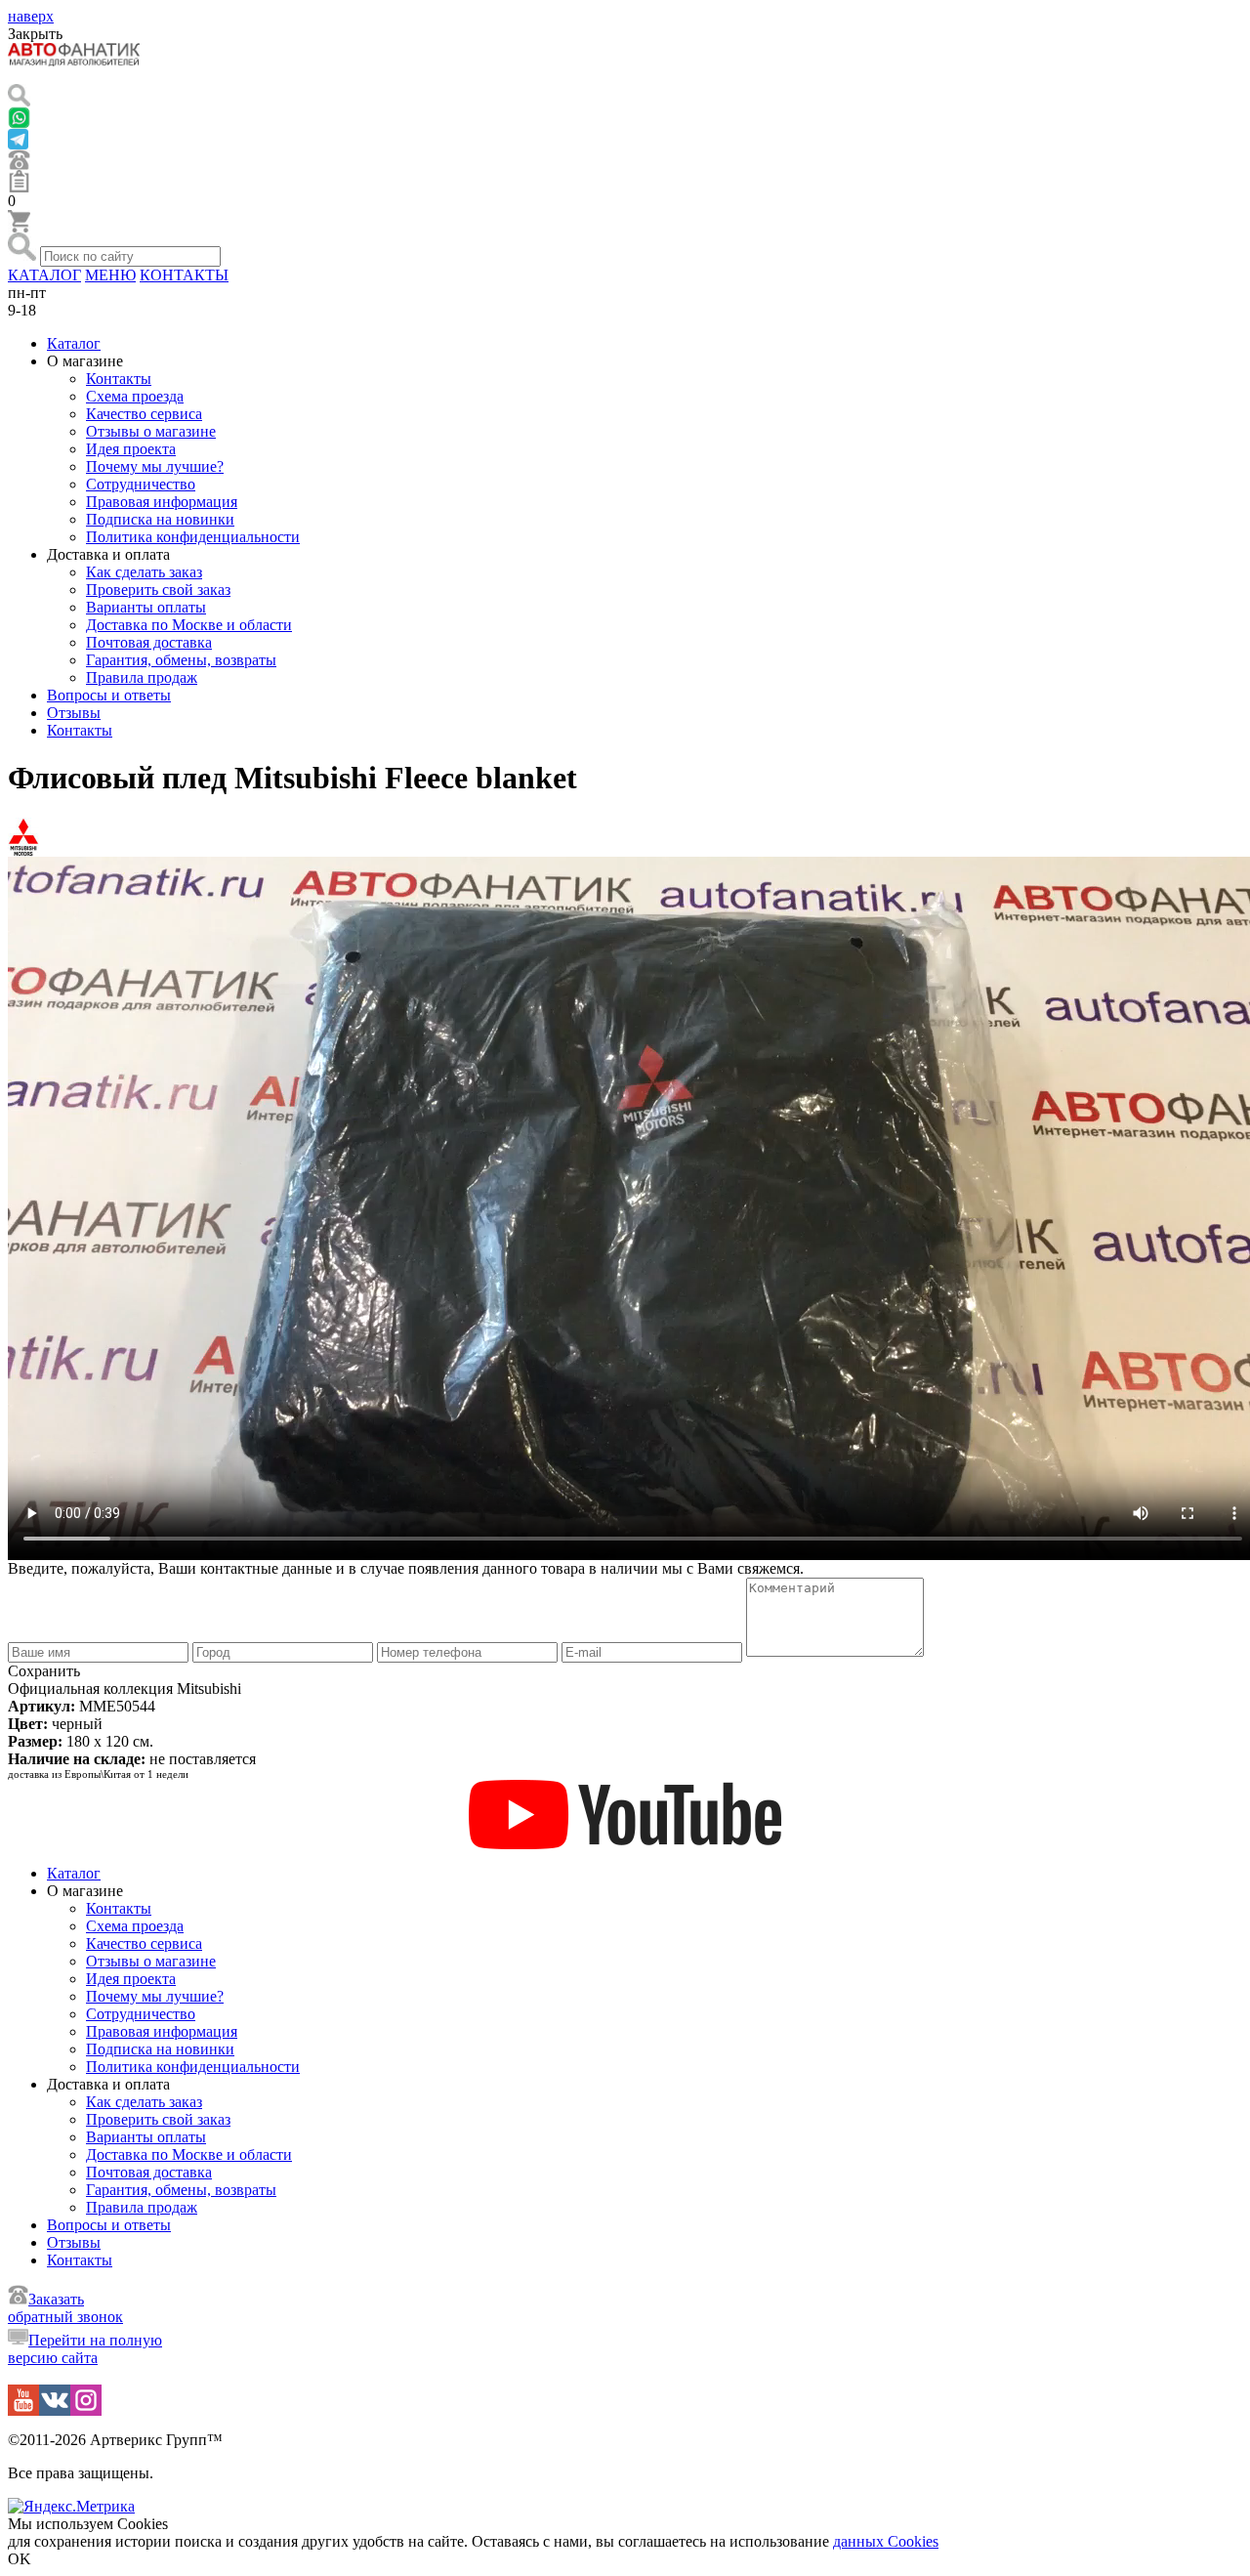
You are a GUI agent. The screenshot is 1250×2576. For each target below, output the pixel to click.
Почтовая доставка (149, 642)
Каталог (74, 343)
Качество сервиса (144, 414)
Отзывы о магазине (151, 431)
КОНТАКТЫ (184, 275)
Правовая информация (162, 502)
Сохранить (44, 1671)
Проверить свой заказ (158, 590)
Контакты (119, 379)
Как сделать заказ (144, 572)
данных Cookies (886, 2541)
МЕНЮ (110, 275)
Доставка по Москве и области (189, 625)
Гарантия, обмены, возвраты (181, 660)
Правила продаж (142, 677)
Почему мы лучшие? (155, 466)
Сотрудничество (141, 484)
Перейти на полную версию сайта (85, 2349)
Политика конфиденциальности (193, 537)
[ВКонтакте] (55, 2410)
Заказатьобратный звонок (65, 2308)
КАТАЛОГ (44, 275)
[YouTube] (23, 2410)
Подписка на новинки (160, 519)
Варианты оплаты (146, 607)
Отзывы (74, 713)
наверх (31, 16)
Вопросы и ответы (109, 695)
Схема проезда (135, 396)
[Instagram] (86, 2410)
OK (20, 2559)
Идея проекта (131, 449)
